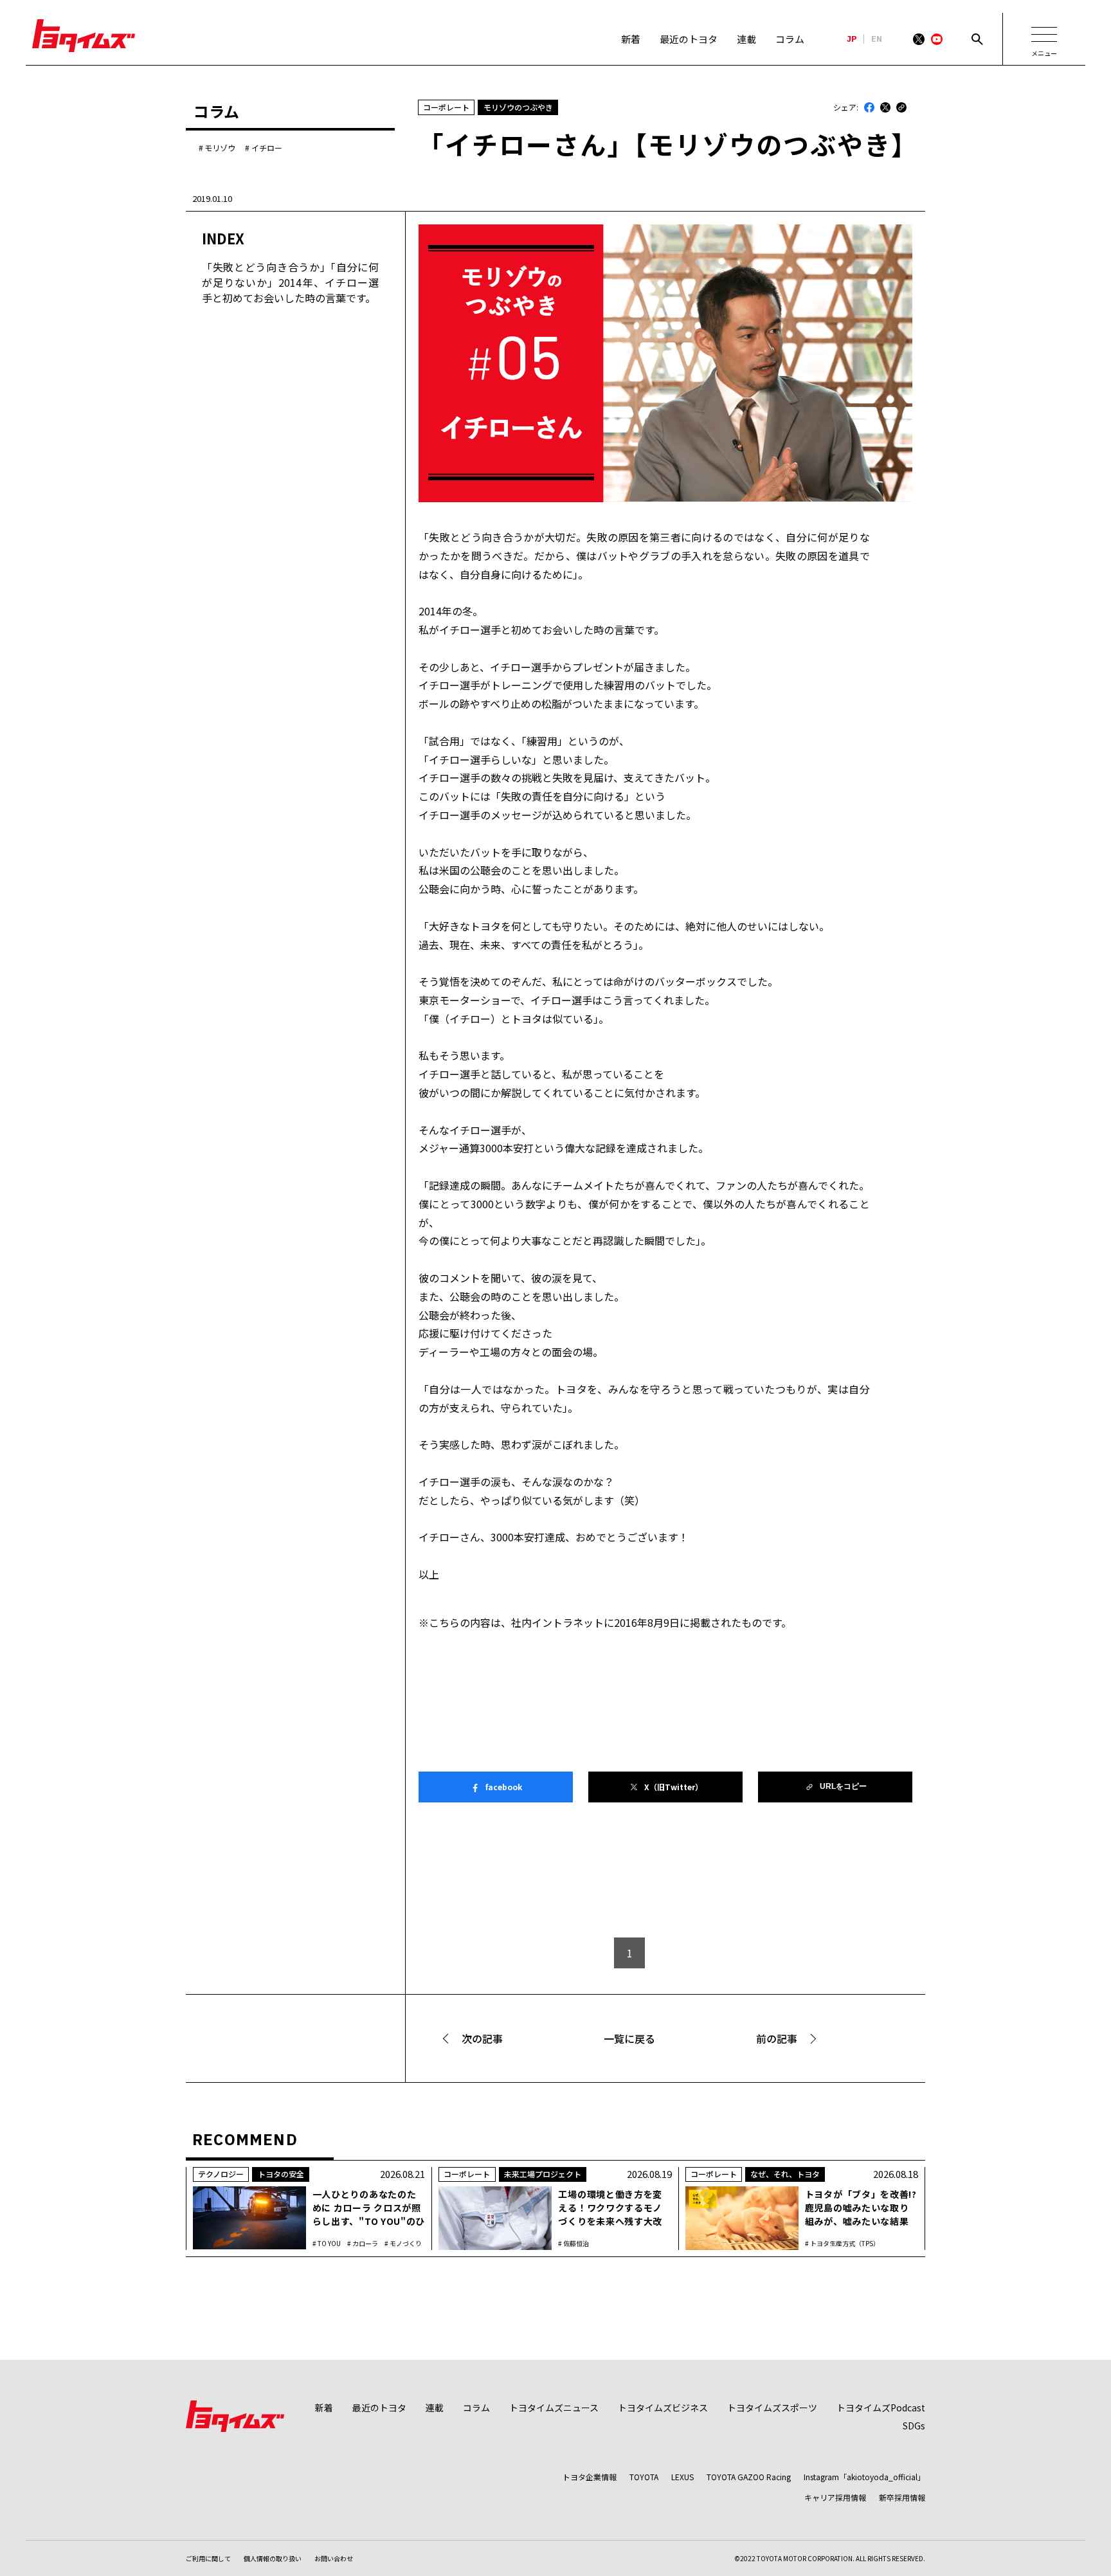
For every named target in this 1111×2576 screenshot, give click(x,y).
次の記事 (482, 2038)
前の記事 (777, 2038)
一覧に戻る (629, 2038)
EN (877, 39)
